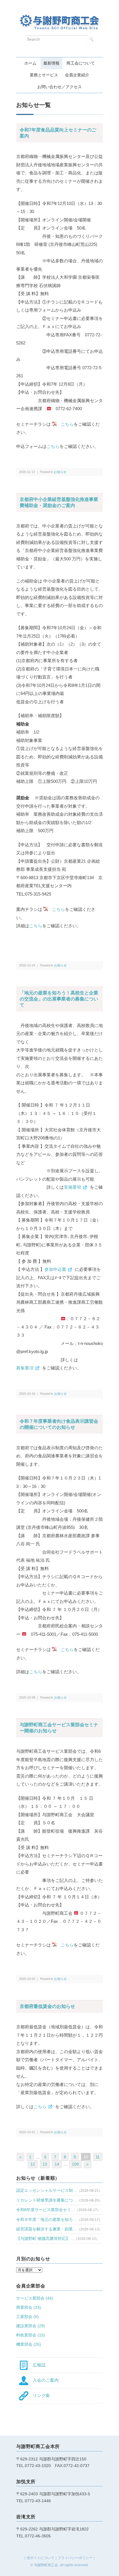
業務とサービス (44, 75)
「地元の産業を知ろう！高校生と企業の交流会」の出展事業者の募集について (59, 999)
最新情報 (51, 63)
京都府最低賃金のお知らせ (47, 2006)
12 (33, 2164)
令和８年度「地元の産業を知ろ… (47, 2219)
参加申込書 (55, 1269)
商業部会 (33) (29, 2307)
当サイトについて (40, 2558)
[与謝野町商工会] (59, 19)
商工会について (81, 63)
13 (45, 2164)
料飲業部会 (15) (31, 2335)
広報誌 (37, 2365)
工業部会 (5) (27, 2317)
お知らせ (60, 472)
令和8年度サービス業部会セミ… (46, 2210)
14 (57, 2164)
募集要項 (25, 1368)
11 (98, 2157)
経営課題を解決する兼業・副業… (47, 2229)
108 (75, 2164)
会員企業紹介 (77, 75)
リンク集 (39, 2395)
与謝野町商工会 (46, 2565)
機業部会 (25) (29, 2344)
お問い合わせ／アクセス (59, 87)
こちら (53, 446)
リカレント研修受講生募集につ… (47, 2200)
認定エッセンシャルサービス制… (47, 2190)
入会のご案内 (43, 2380)
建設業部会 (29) (31, 2326)
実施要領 (72, 1187)
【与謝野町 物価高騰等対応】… (45, 2238)
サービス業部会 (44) (35, 2298)
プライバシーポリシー (75, 2558)
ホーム (30, 63)
